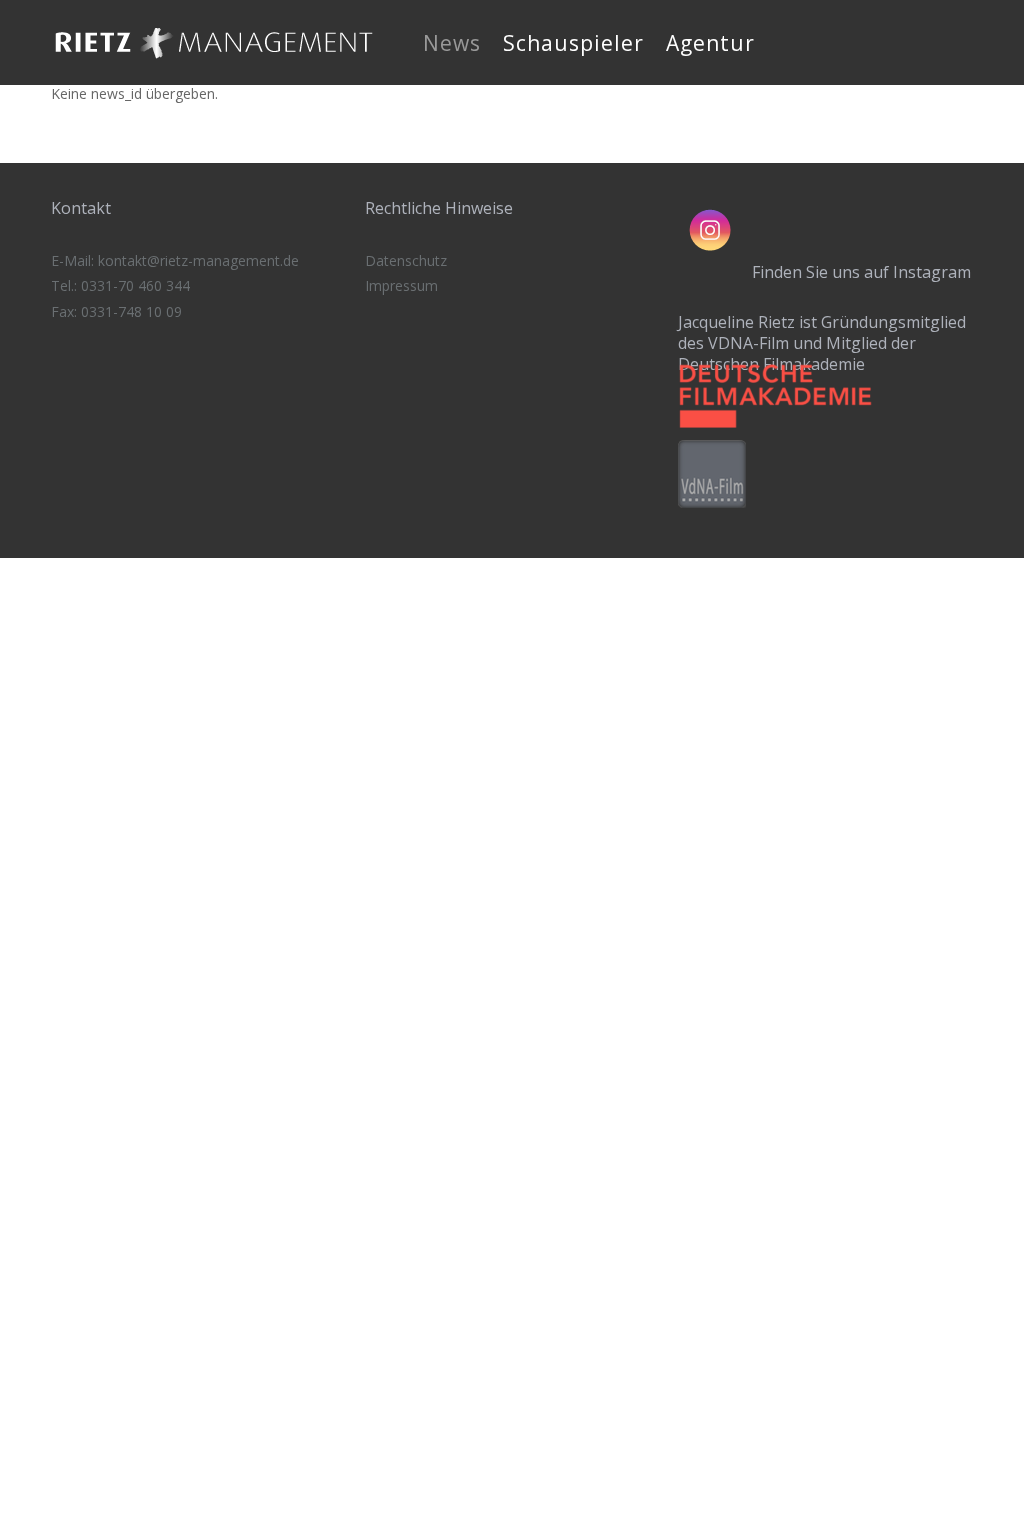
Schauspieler (573, 43)
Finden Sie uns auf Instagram (861, 272)
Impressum (401, 285)
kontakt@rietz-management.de (198, 260)
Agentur (710, 43)
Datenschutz (406, 260)
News (452, 43)
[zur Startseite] (214, 64)
